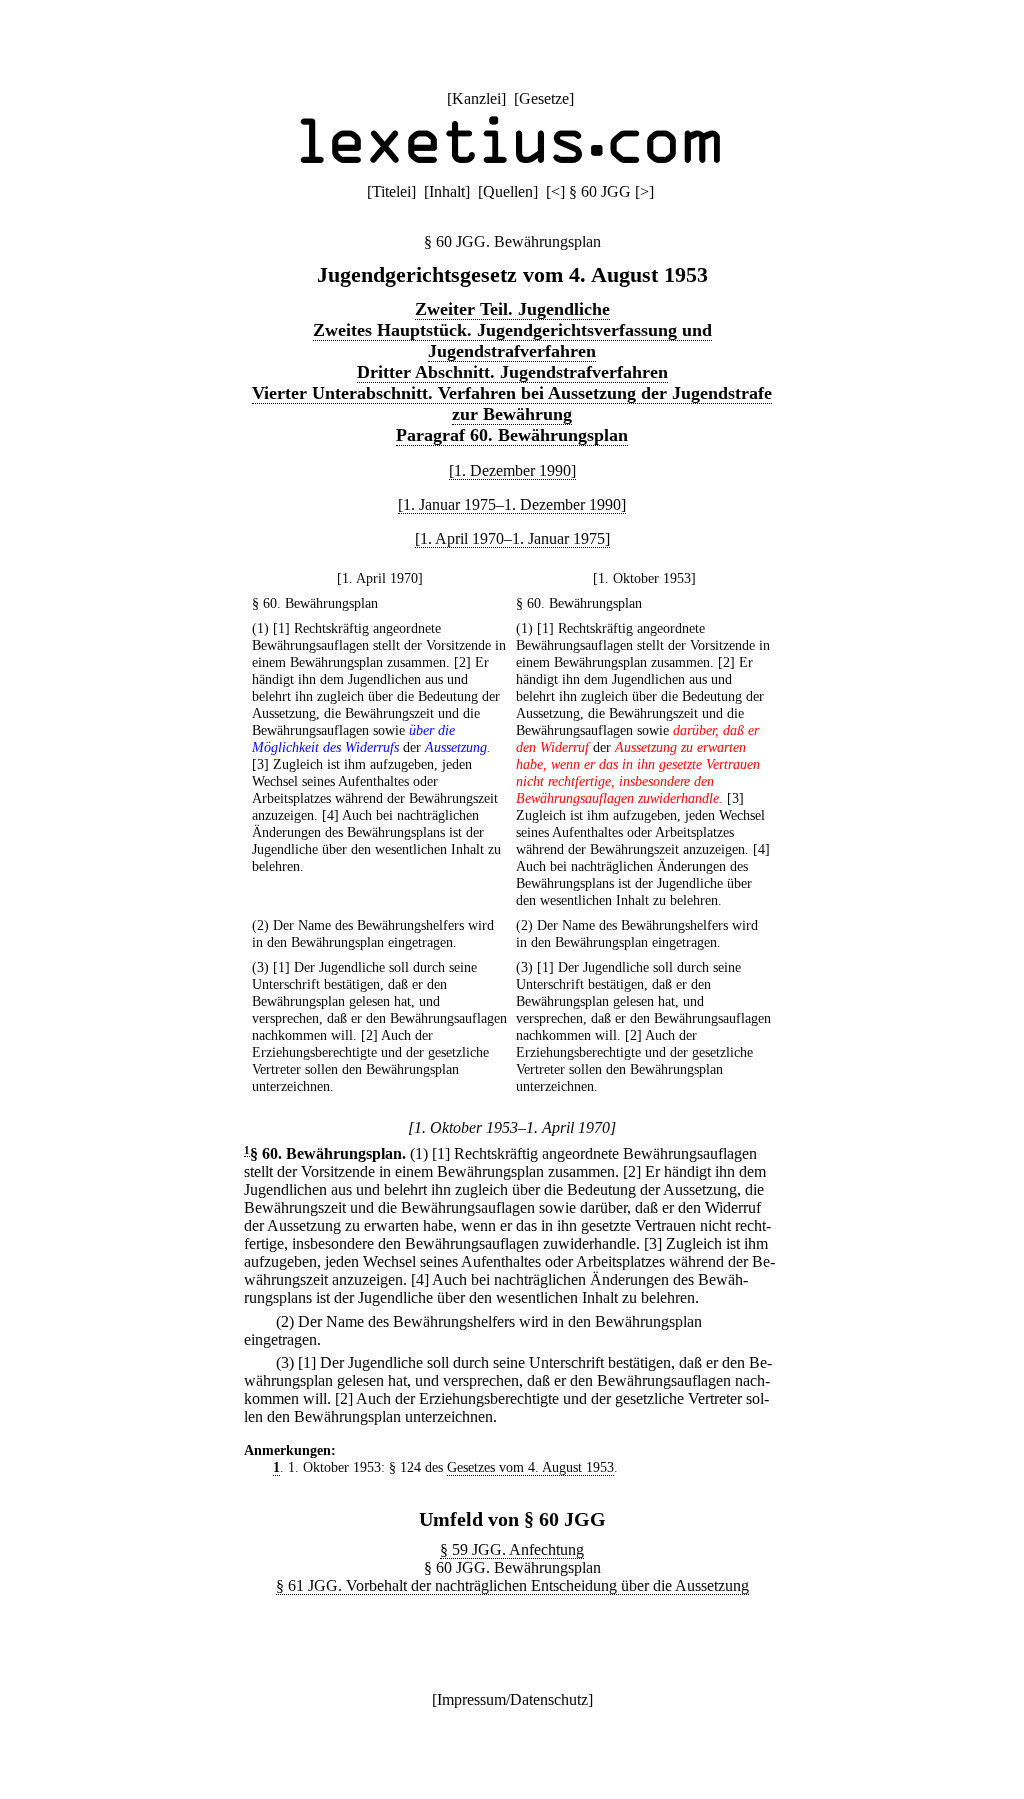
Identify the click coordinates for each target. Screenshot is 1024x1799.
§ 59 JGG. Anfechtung (512, 1549)
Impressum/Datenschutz (512, 1699)
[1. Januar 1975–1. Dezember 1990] (512, 504)
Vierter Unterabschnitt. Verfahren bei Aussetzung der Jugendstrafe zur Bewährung (512, 403)
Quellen (508, 191)
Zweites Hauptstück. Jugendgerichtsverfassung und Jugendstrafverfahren (512, 340)
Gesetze (544, 98)
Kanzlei (476, 98)
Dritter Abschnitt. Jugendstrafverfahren (512, 372)
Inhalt (447, 191)
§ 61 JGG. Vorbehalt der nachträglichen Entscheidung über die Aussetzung (512, 1585)
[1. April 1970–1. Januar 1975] (512, 538)
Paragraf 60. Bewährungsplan (512, 435)
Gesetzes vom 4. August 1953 (530, 1467)
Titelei (391, 191)
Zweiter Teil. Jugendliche (512, 309)
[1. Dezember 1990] (512, 470)
